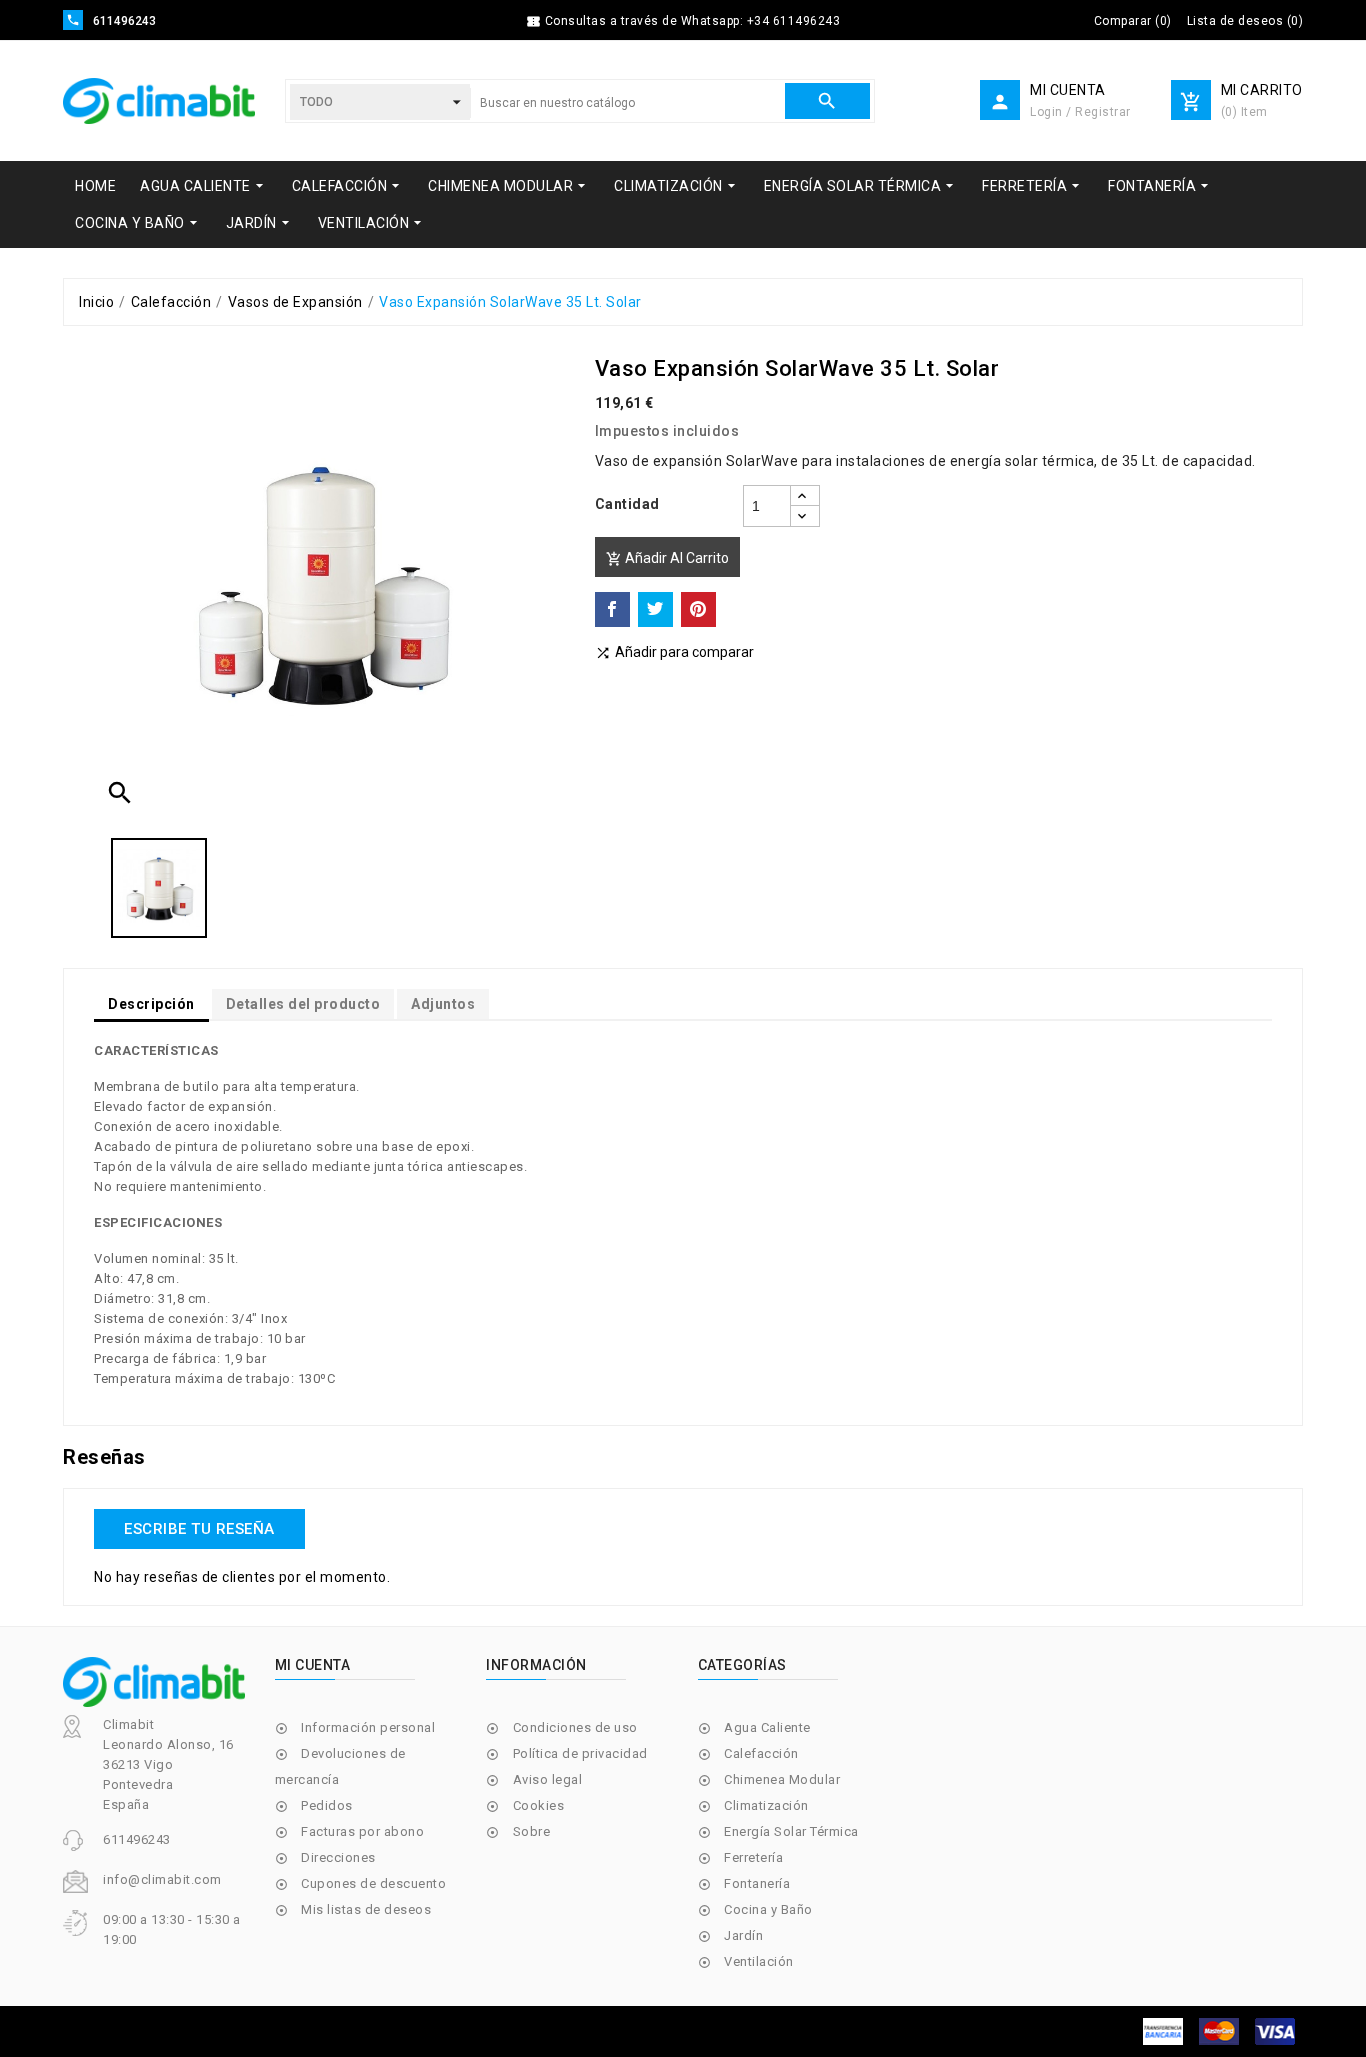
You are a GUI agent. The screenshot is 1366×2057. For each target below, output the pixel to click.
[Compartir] (612, 609)
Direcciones (338, 1857)
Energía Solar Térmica (791, 1831)
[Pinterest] (698, 609)
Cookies (539, 1805)
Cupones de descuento (373, 1883)
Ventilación (759, 1961)
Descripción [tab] (151, 1004)
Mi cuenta (313, 1665)
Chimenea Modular (782, 1779)
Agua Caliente (767, 1727)
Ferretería (753, 1857)
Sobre (532, 1831)
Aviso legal (548, 1779)
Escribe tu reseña (199, 1529)
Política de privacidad (580, 1753)
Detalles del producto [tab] (303, 1004)
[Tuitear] (655, 609)
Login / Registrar (1080, 112)
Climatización (766, 1805)
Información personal (368, 1727)
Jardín (743, 1935)
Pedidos (327, 1805)
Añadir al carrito (667, 558)
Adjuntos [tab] (443, 1004)
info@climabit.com (162, 1879)
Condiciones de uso (575, 1727)
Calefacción (761, 1753)
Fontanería (757, 1883)
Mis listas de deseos (366, 1909)
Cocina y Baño (768, 1909)
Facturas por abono (362, 1831)
